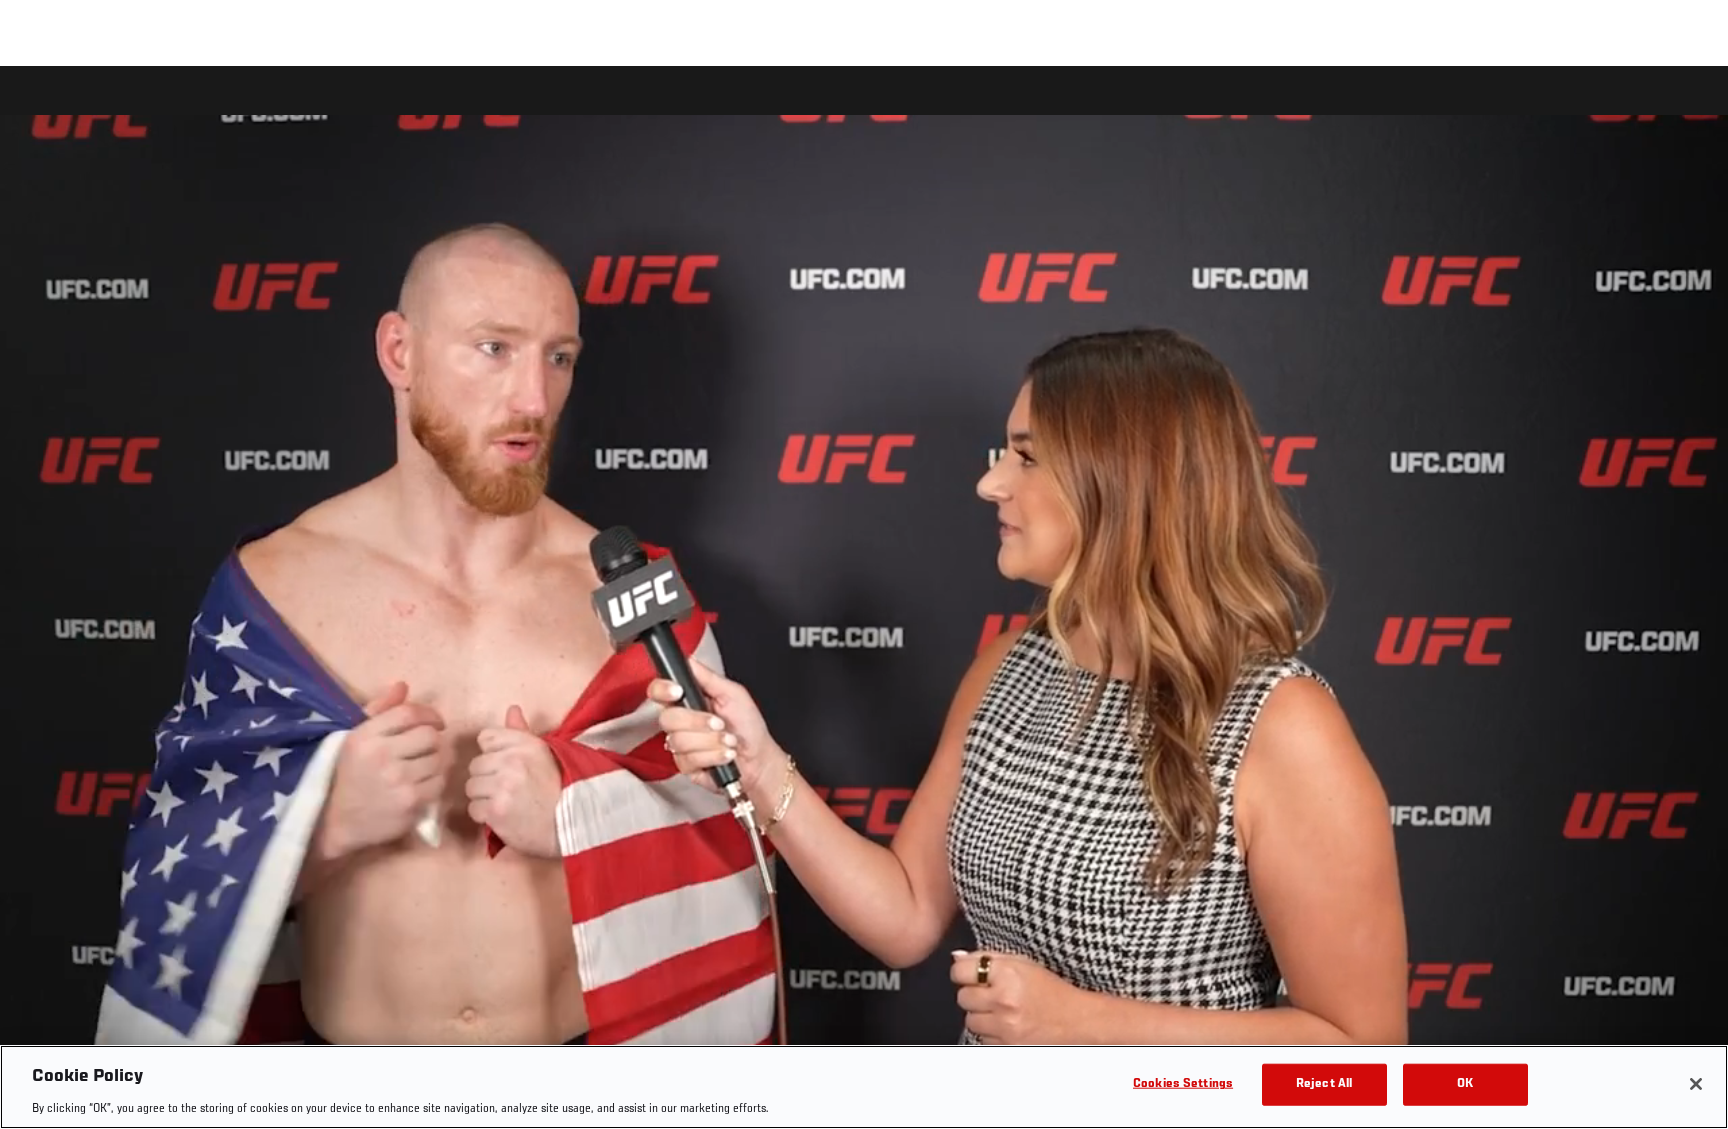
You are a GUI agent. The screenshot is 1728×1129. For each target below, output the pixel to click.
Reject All (1324, 1083)
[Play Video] (864, 600)
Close (1690, 106)
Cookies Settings (1183, 1083)
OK (1465, 1083)
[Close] (1696, 1084)
